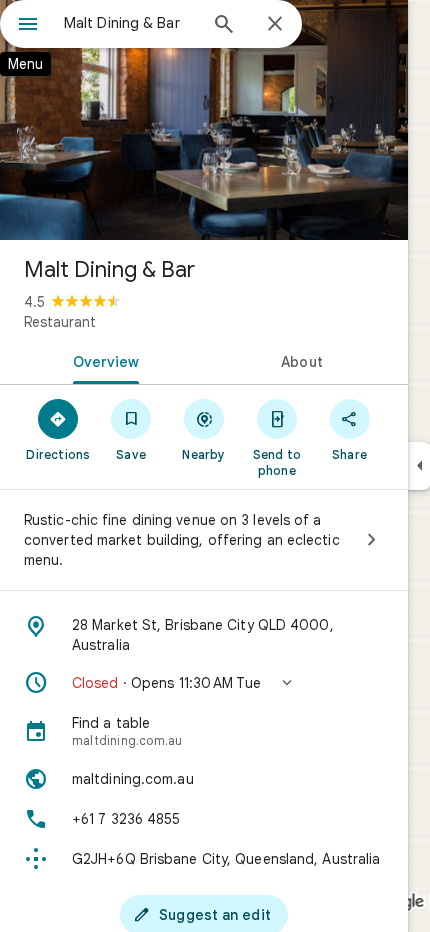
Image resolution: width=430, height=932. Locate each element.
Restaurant (60, 322)
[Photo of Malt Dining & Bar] (204, 120)
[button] (204, 683)
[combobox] (130, 23)
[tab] (102, 360)
